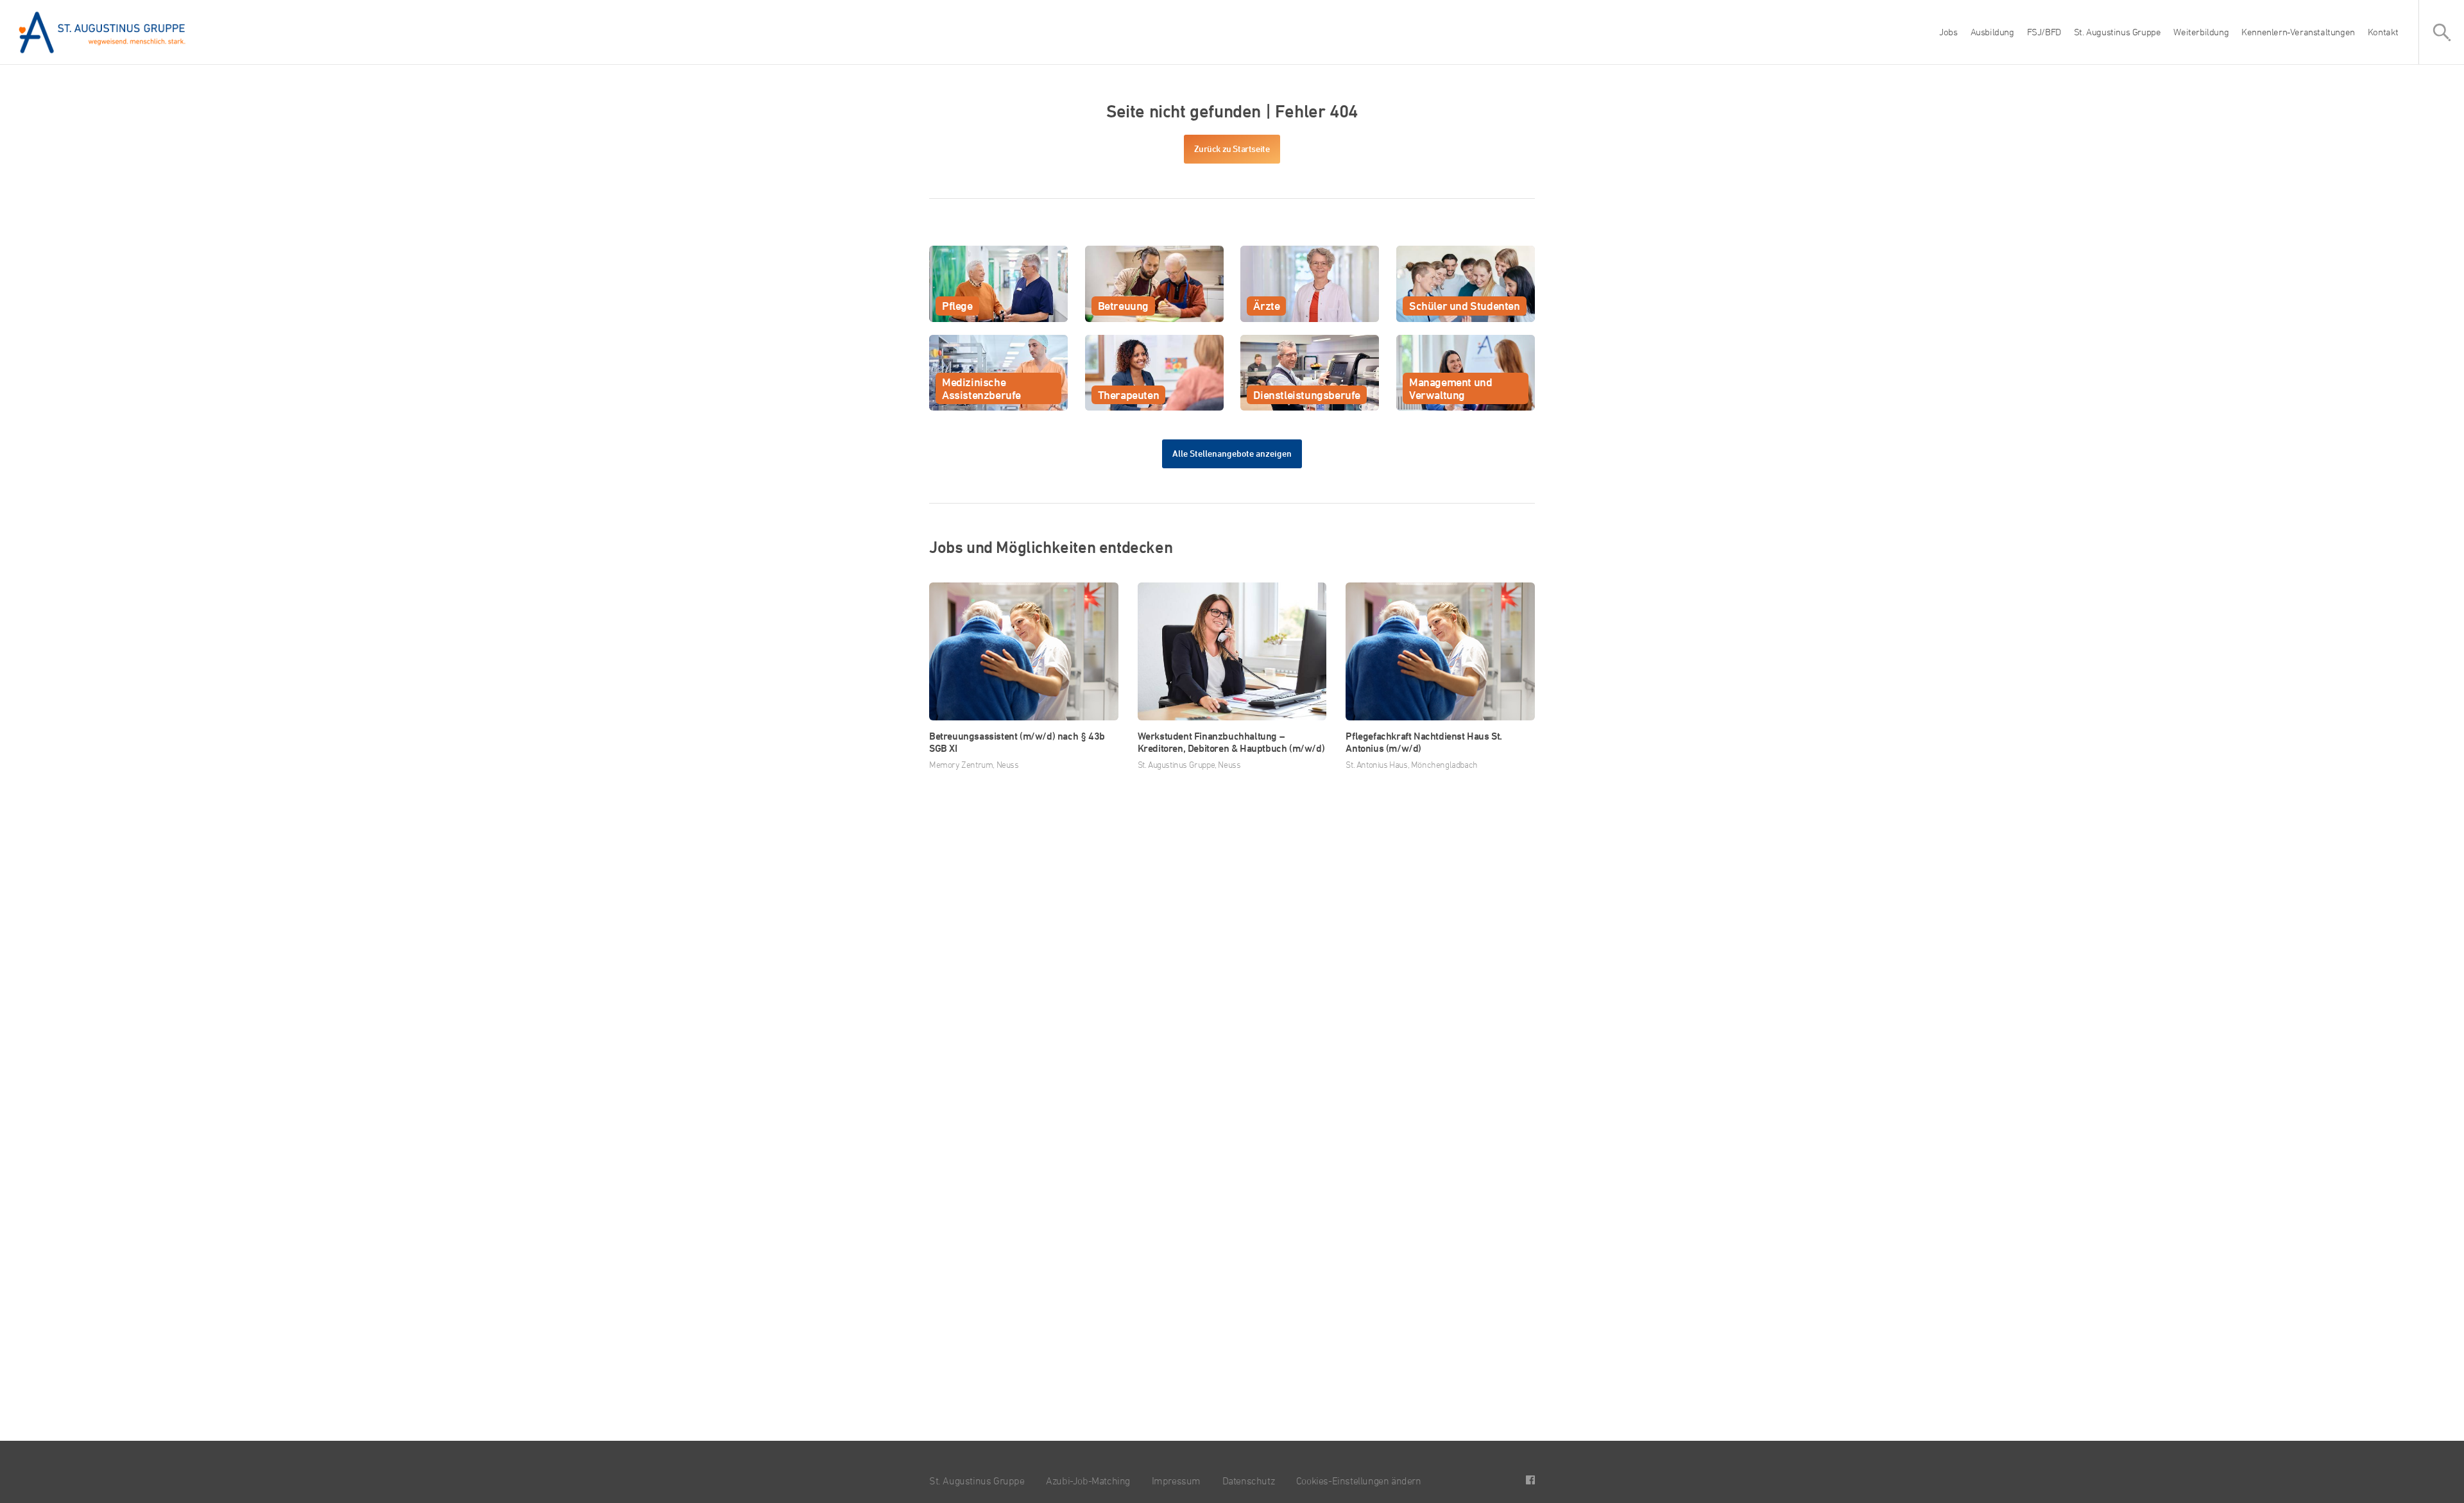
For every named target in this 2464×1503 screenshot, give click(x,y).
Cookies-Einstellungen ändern (1359, 1481)
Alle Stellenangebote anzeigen (1232, 453)
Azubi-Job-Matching (1088, 1481)
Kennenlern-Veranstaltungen (2298, 32)
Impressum (1176, 1481)
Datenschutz (1249, 1481)
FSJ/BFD (2044, 32)
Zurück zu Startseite (1232, 149)
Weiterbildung (2201, 32)
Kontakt (2383, 32)
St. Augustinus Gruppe (2117, 32)
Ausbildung (1992, 32)
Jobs (1948, 32)
